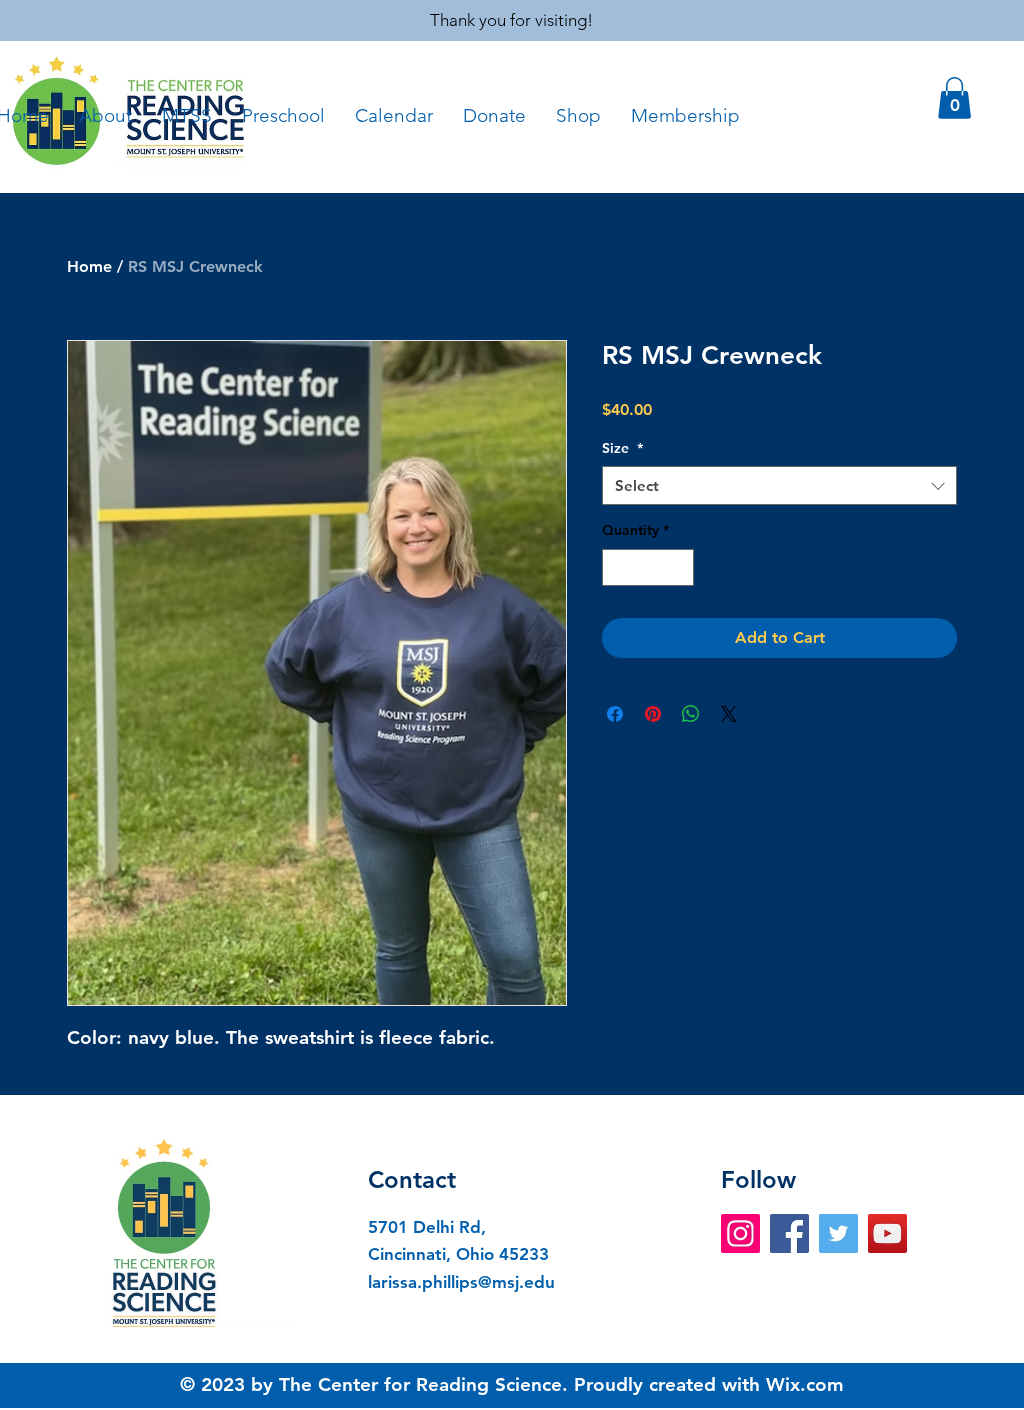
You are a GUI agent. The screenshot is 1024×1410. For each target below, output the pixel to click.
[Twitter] (838, 1233)
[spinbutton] (648, 567)
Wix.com (805, 1384)
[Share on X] (729, 714)
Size (622, 448)
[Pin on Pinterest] (653, 714)
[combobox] (779, 485)
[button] (954, 98)
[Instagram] (740, 1233)
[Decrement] (617, 567)
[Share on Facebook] (615, 714)
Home (89, 266)
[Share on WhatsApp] (691, 714)
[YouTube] (887, 1233)
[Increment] (678, 567)
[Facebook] (789, 1233)
